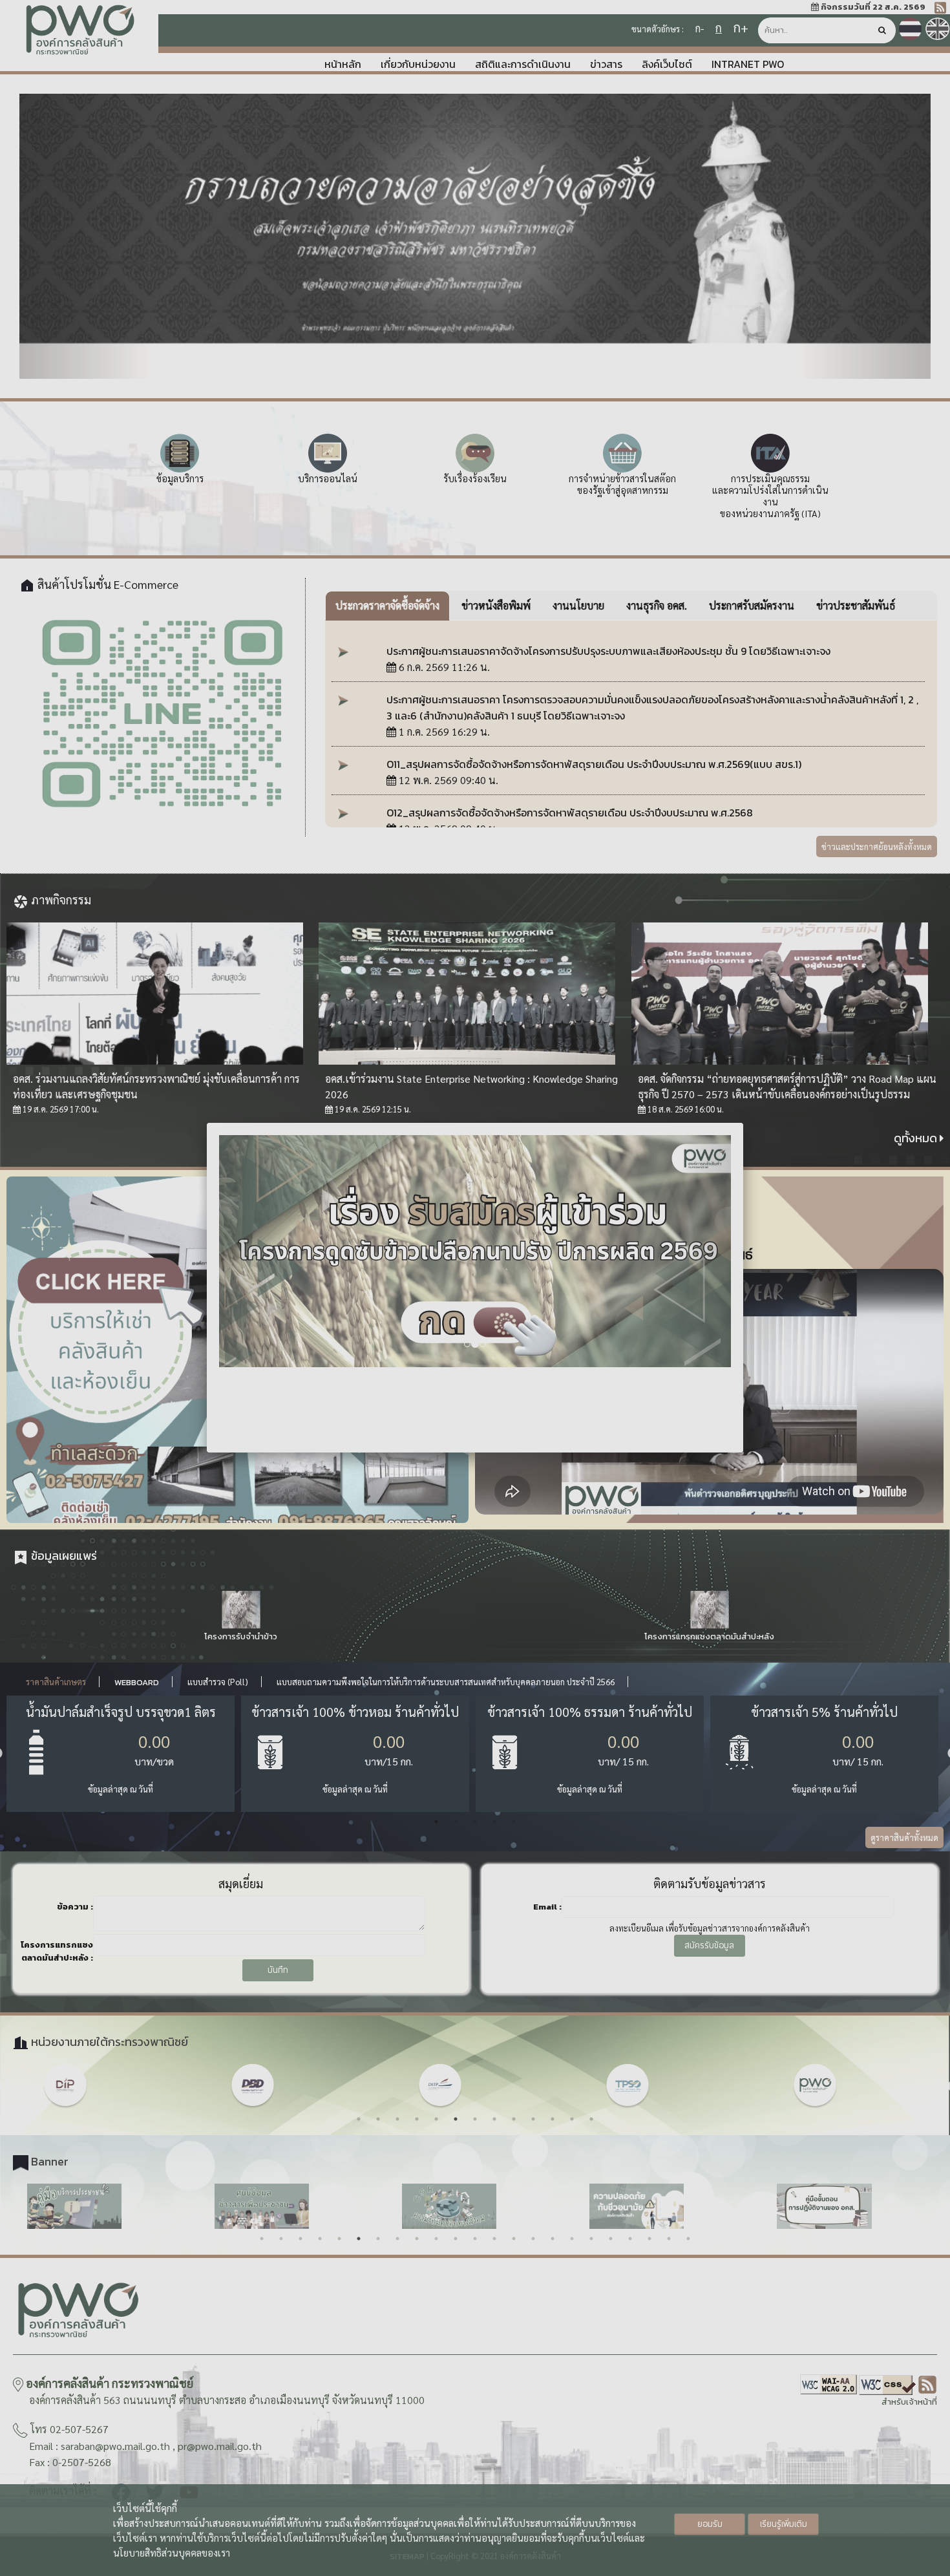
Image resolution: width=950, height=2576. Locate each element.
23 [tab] (688, 2239)
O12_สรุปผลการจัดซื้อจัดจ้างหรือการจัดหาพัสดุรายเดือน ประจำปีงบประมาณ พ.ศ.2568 (570, 813)
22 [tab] (669, 2239)
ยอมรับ (710, 2524)
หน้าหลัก (343, 64)
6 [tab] (456, 2119)
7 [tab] (475, 2119)
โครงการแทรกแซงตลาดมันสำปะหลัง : (57, 1951)
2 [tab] (456, 1822)
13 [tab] (591, 2119)
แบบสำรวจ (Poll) (218, 1682)
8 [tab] (494, 2119)
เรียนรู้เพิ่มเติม (784, 2524)
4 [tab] (494, 1822)
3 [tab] (475, 1822)
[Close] (743, 1123)
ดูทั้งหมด (917, 1138)
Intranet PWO (748, 64)
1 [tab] (436, 1822)
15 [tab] (533, 2239)
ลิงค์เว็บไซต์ (667, 64)
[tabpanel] (121, 1754)
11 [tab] (553, 2119)
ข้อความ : (75, 1907)
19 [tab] (611, 2239)
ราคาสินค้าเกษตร (56, 1682)
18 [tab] (591, 2239)
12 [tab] (572, 2119)
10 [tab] (533, 2119)
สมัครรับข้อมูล (709, 1945)
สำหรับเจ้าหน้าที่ (909, 2402)
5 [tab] (514, 1822)
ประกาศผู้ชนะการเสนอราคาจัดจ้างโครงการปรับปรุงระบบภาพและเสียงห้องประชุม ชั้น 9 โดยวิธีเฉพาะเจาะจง (608, 651)
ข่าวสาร (606, 64)
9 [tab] (514, 2119)
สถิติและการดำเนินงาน (523, 64)
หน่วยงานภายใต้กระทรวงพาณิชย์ (108, 2042)
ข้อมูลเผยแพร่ (63, 1556)
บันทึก (278, 1970)
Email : (547, 1907)
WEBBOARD (137, 1682)
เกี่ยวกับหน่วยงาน (418, 64)
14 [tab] (514, 2239)
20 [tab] (630, 2239)
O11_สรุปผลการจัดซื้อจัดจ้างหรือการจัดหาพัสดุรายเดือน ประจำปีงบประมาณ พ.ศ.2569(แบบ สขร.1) (594, 764)
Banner (48, 2161)
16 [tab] (553, 2239)
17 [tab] (572, 2239)
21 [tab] (649, 2239)
